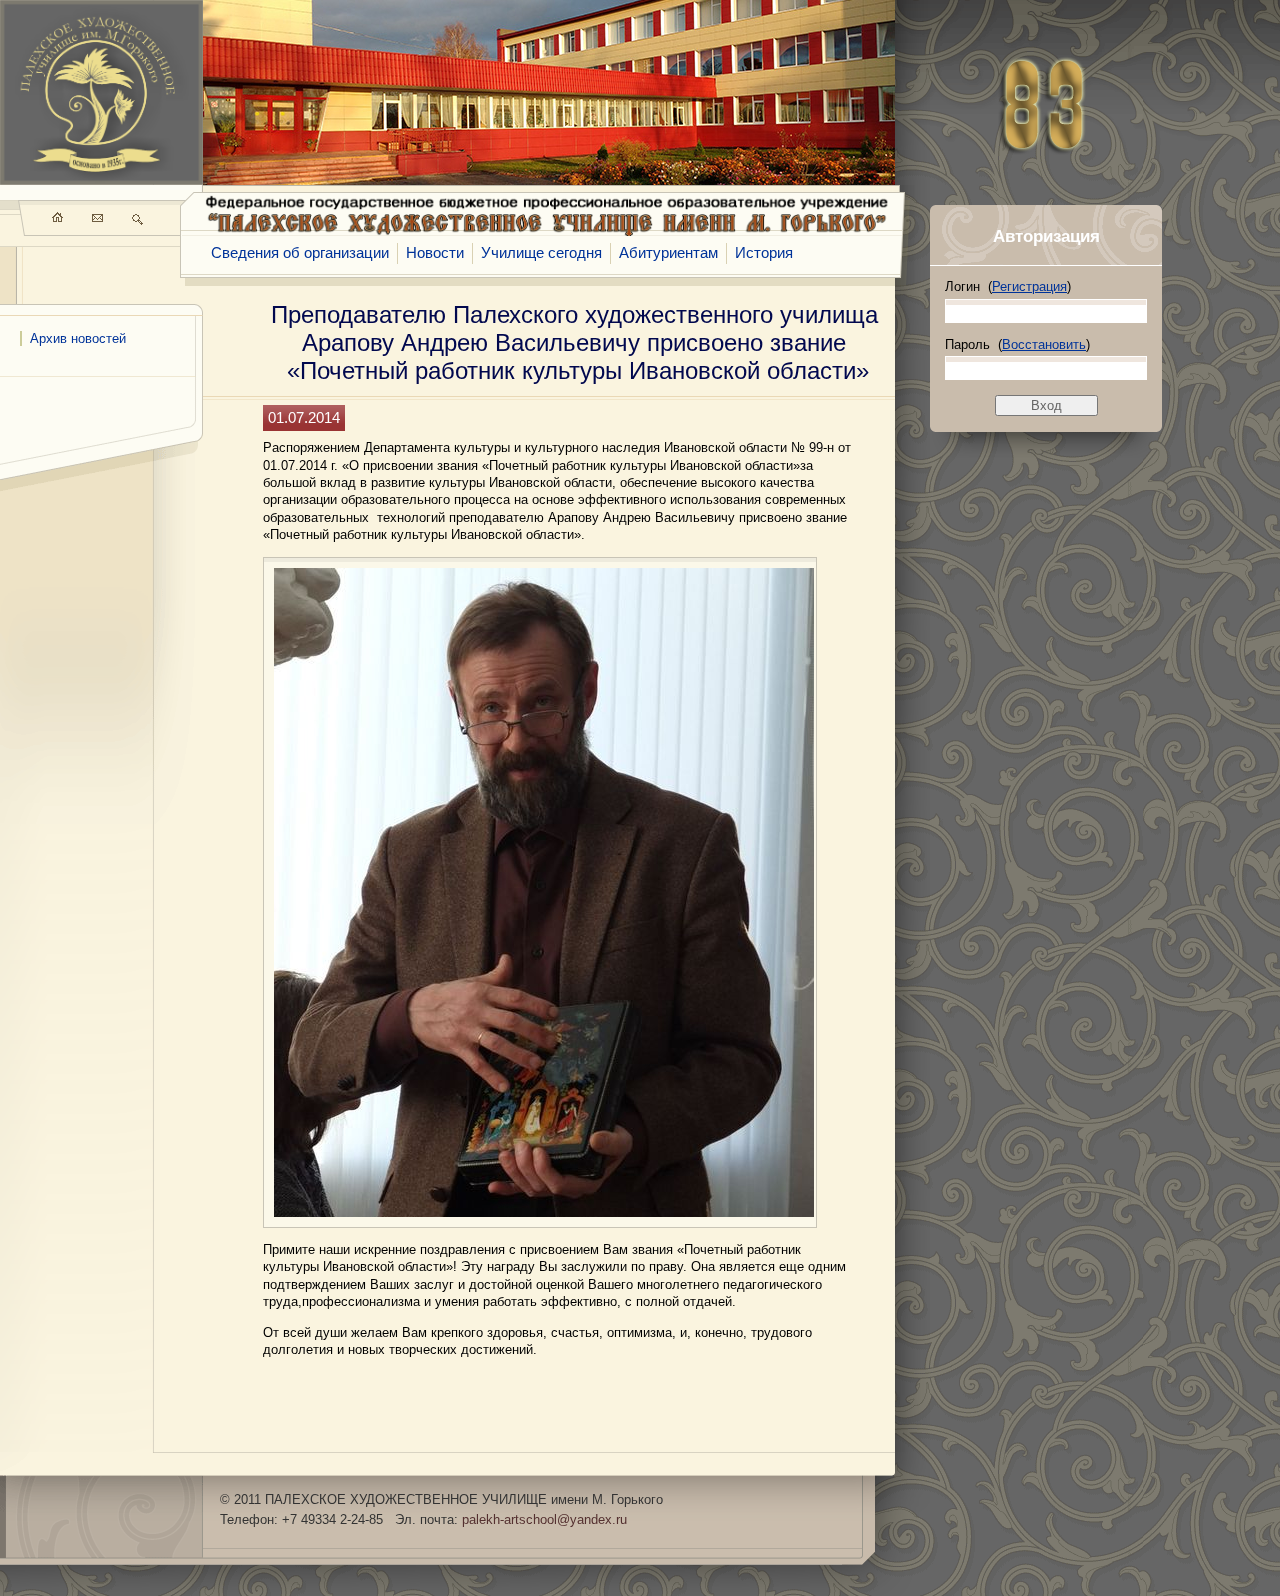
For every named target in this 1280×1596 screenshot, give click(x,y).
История (764, 253)
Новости (435, 253)
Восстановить (1044, 344)
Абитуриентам (668, 253)
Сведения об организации (300, 253)
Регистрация (1029, 286)
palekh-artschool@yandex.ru (544, 1519)
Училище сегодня (541, 253)
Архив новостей (78, 338)
